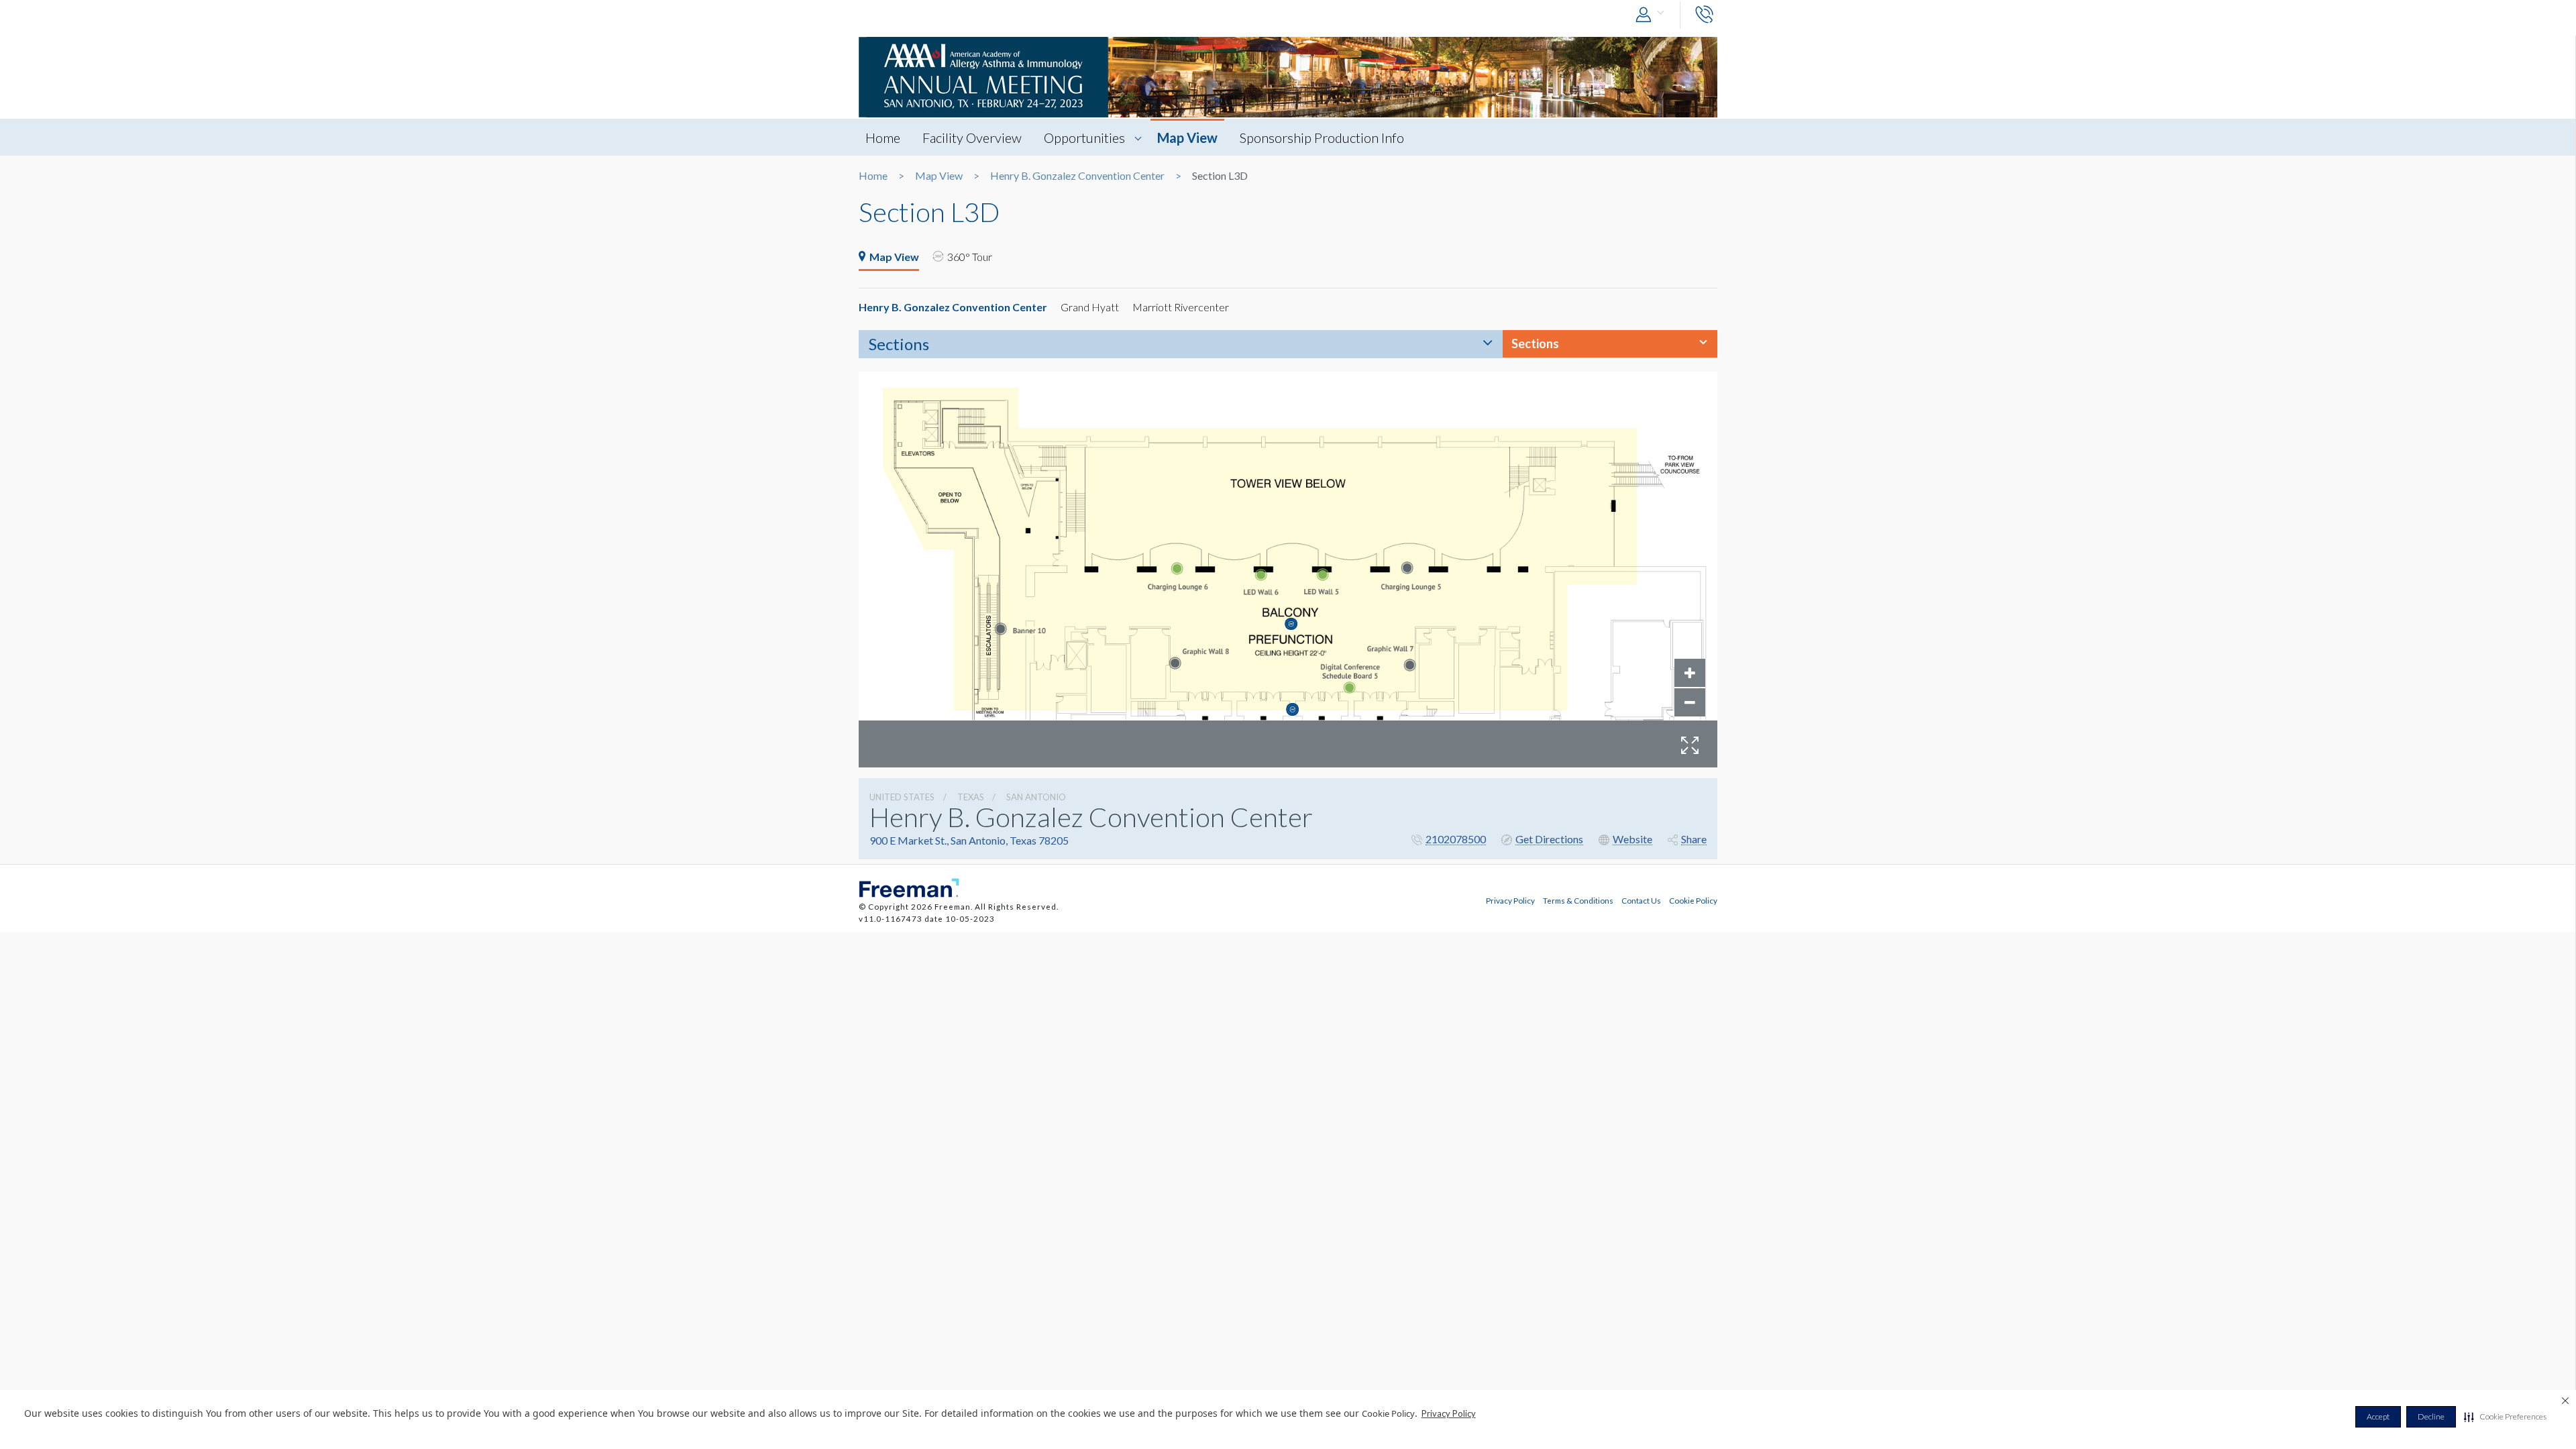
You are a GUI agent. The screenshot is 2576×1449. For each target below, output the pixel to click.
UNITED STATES (902, 797)
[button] (2505, 1417)
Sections (899, 344)
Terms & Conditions (1578, 900)
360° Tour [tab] (970, 257)
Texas (971, 797)
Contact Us (1641, 900)
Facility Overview (972, 138)
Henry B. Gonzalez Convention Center (1077, 176)
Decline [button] (2431, 1416)
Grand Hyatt (1090, 307)
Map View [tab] (894, 257)
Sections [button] (1535, 343)
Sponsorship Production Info (1322, 138)
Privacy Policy (1449, 1413)
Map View (1187, 138)
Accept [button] (2378, 1416)
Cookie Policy (1693, 900)
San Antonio (1036, 797)
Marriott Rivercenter (1181, 307)
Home (883, 138)
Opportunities (1084, 138)
